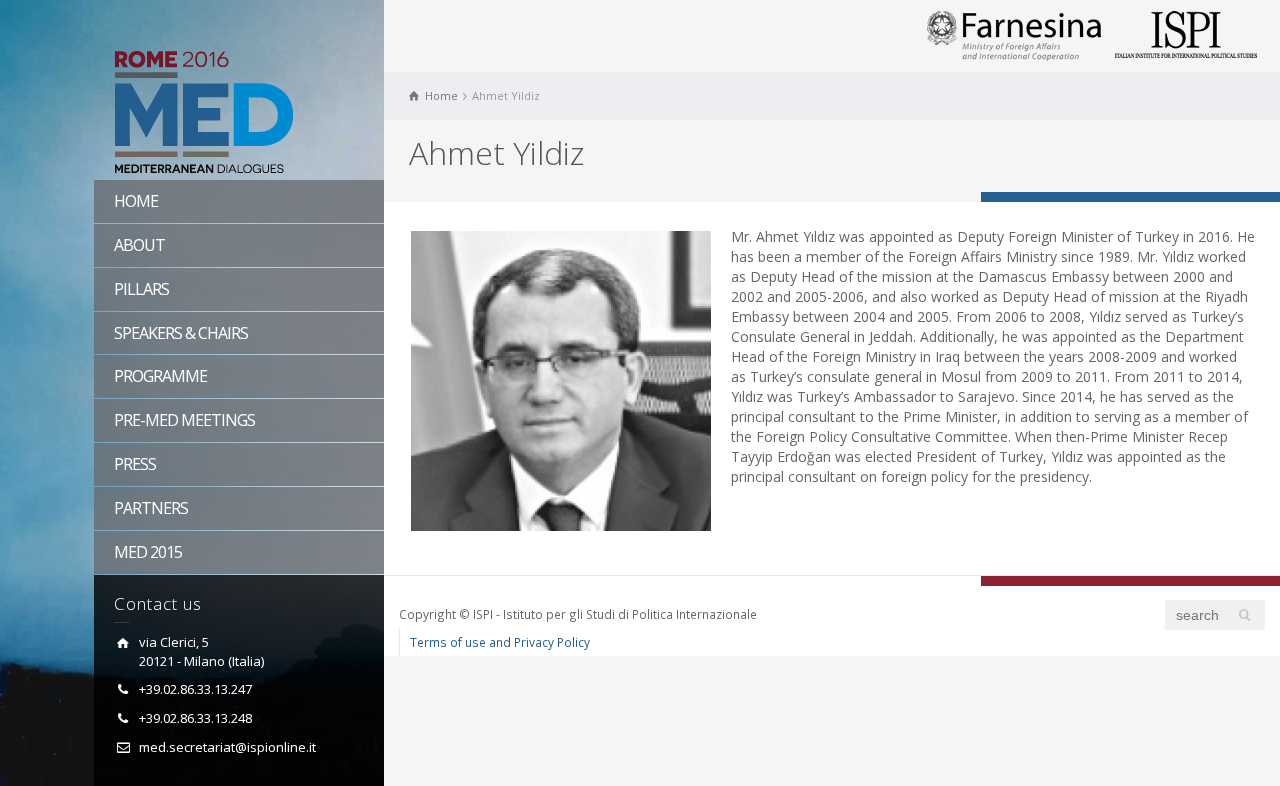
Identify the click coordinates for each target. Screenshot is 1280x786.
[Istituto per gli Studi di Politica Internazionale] (1186, 34)
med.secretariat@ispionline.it (227, 747)
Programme (160, 376)
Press (135, 464)
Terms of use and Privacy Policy (500, 642)
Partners (151, 508)
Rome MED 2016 (239, 115)
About (139, 245)
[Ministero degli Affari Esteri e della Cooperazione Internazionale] (1014, 34)
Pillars (141, 289)
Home (136, 201)
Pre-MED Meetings (184, 420)
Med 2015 (148, 552)
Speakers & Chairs (181, 333)
